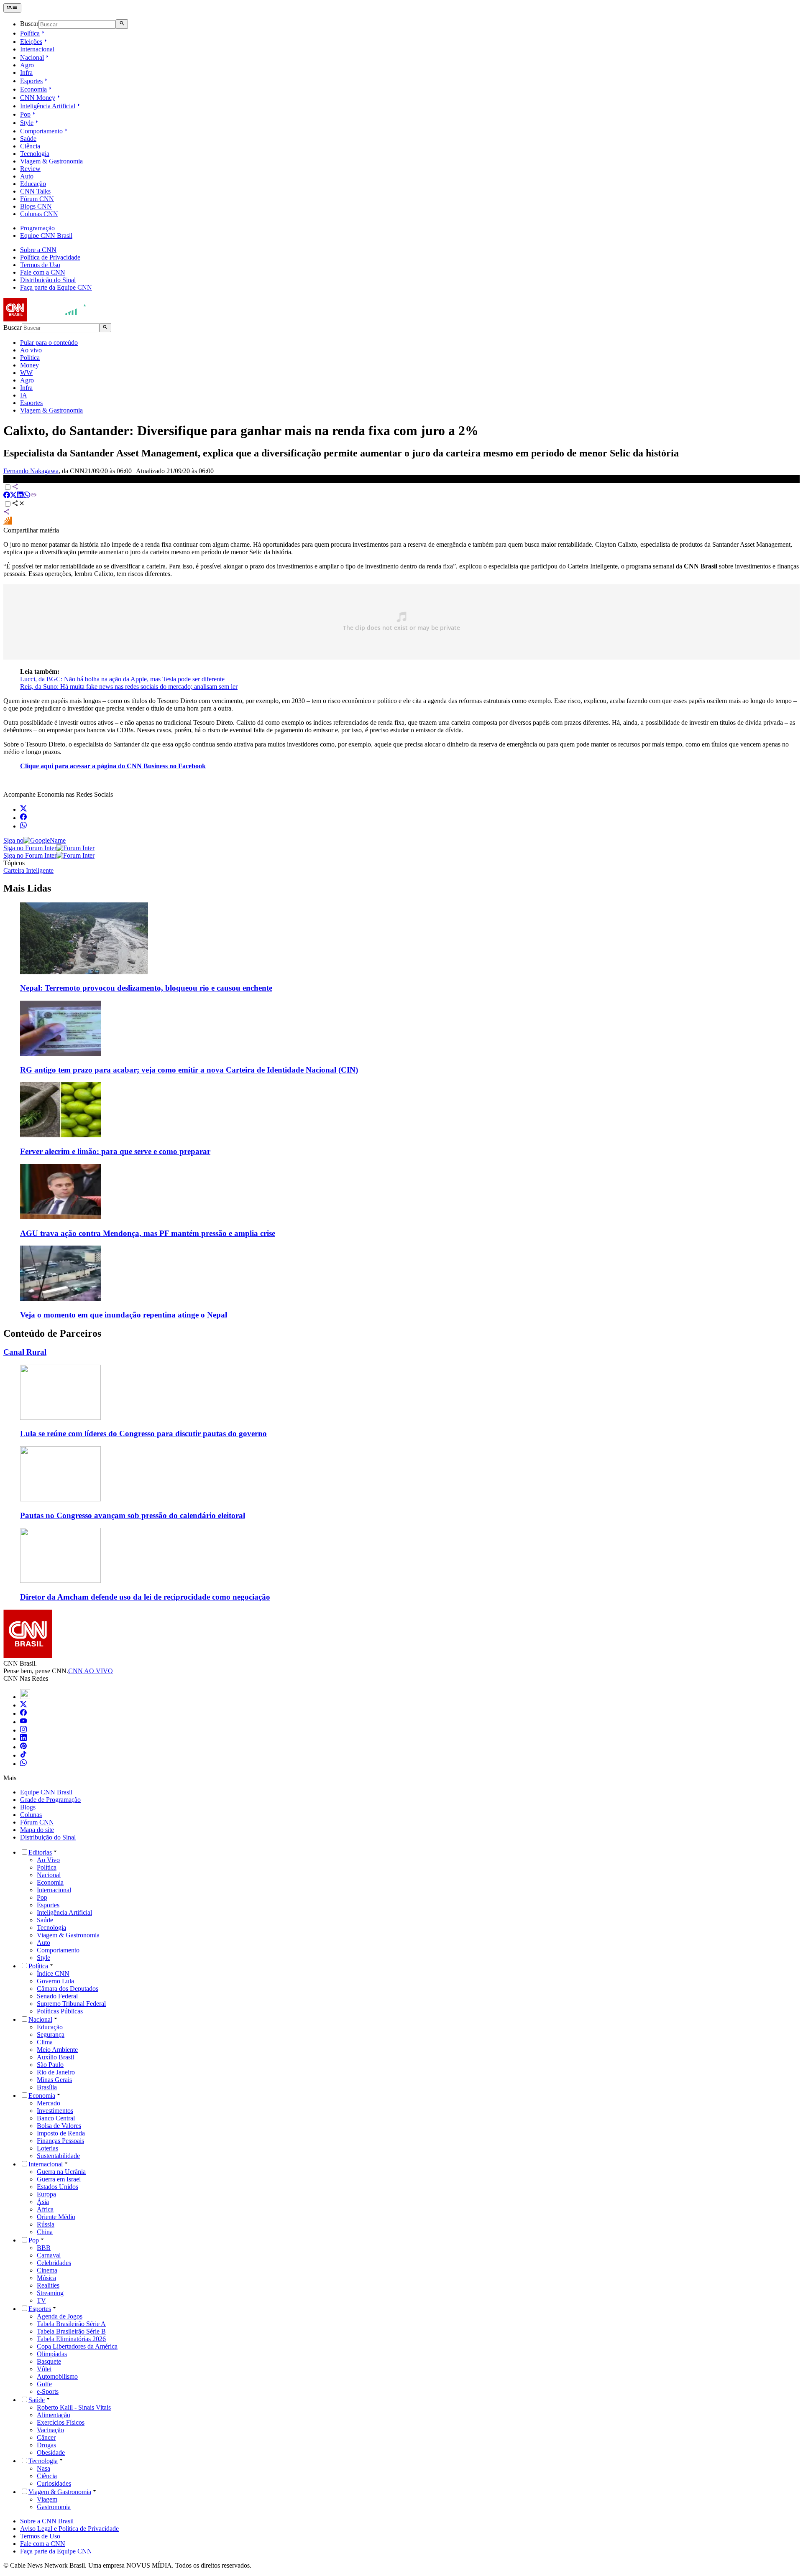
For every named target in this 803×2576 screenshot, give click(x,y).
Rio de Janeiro (56, 2072)
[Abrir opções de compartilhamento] (18, 504)
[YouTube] (23, 1722)
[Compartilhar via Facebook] (7, 496)
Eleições (31, 42)
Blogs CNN (36, 206)
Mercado (49, 2103)
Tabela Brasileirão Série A (71, 2324)
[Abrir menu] (12, 8)
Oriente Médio (56, 2217)
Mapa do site (37, 1830)
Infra (26, 73)
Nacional (32, 57)
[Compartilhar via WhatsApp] (27, 496)
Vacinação (50, 2430)
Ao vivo (31, 350)
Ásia (43, 2202)
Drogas (46, 2445)
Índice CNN (53, 1973)
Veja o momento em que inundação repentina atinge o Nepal (124, 1315)
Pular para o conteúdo (49, 343)
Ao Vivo (48, 1860)
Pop (25, 114)
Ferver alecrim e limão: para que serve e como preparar (115, 1151)
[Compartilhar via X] (13, 496)
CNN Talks (35, 191)
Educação (33, 184)
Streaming (50, 2293)
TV (41, 2300)
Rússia (46, 2224)
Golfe (44, 2384)
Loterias (47, 2148)
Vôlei (44, 2369)
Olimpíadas (52, 2354)
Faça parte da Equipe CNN (56, 287)
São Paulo (50, 2065)
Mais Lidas (27, 888)
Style (27, 123)
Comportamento (41, 131)
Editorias (40, 1852)
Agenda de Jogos (60, 2316)
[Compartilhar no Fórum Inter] (8, 523)
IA (24, 395)
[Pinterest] (23, 1747)
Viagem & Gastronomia (51, 161)
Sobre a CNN (38, 250)
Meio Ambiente (57, 2050)
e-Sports (48, 2391)
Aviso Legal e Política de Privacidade (69, 2529)
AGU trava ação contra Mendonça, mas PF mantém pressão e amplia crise (148, 1233)
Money (29, 365)
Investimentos (55, 2111)
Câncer (46, 2437)
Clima (45, 2042)
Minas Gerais (54, 2080)
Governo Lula (55, 1981)
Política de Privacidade (50, 257)
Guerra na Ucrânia (61, 2172)
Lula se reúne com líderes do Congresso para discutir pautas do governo (143, 1433)
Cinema (47, 2270)
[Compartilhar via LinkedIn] (20, 496)
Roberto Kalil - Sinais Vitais (74, 2407)
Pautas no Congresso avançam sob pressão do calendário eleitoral (133, 1515)
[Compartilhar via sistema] (7, 513)
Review (30, 169)
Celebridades (54, 2263)
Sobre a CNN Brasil (47, 2521)
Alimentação (54, 2415)
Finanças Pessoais (60, 2141)
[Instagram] (23, 1730)
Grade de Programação (50, 1800)
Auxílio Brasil (55, 2057)
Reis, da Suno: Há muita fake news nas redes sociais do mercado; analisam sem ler (129, 687)
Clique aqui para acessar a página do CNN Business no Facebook (113, 766)
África (45, 2209)
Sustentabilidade (58, 2156)
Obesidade (51, 2452)
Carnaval (49, 2255)
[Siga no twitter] (23, 809)
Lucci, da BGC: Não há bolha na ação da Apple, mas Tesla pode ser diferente (122, 679)
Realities (48, 2285)
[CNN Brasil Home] (49, 319)
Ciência (30, 146)
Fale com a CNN (43, 272)
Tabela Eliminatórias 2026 (71, 2339)
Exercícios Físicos (61, 2422)
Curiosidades (54, 2483)
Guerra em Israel (59, 2179)
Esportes (31, 81)
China (45, 2232)
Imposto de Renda (61, 2133)
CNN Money (38, 98)
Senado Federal (57, 1996)
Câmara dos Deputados (68, 1989)
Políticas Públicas (60, 2011)
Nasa (43, 2468)
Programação (37, 228)
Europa (46, 2194)
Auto (27, 176)
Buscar (29, 24)
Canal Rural (25, 1352)
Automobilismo (57, 2376)
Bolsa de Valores (59, 2126)
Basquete (49, 2361)
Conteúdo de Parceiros (52, 1333)
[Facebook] (23, 1714)
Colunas (31, 1815)
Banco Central (56, 2118)
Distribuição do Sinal (48, 280)
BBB (44, 2248)
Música (46, 2278)
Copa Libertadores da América (77, 2346)
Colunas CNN (39, 214)
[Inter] (25, 1697)
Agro (27, 65)
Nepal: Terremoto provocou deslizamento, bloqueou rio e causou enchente (146, 988)
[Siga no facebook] (23, 818)
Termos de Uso (40, 265)
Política (30, 33)
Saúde (28, 139)
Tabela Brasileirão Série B (71, 2331)
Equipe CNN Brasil (46, 236)
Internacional (37, 49)
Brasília (47, 2087)
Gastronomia (54, 2507)
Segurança (51, 2035)
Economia (33, 89)
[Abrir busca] (122, 24)
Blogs (28, 1807)
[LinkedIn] (23, 1739)
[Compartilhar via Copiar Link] (33, 496)
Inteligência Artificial (48, 106)
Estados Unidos (58, 2187)
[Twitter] (23, 1705)
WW (26, 373)
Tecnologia (35, 154)
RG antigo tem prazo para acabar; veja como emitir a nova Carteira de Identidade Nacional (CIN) (189, 1070)
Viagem (47, 2499)
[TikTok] (23, 1755)
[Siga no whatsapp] (23, 826)
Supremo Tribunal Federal (71, 2004)
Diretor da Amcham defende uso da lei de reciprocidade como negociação (145, 1597)
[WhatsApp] (23, 1764)
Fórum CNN (37, 199)
